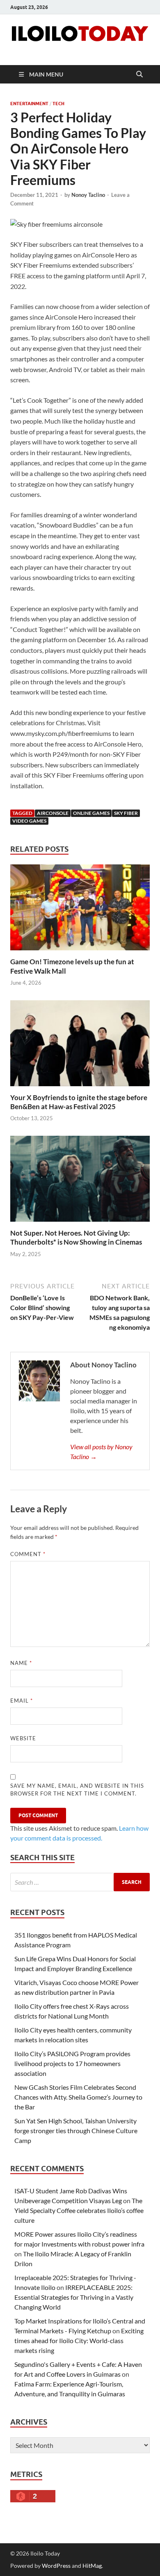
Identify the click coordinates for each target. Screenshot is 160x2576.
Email (22, 1701)
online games (91, 813)
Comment (28, 1554)
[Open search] (139, 74)
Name (21, 1663)
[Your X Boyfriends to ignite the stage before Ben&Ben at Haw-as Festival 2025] (80, 1046)
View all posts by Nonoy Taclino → (101, 1452)
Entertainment (29, 104)
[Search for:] (80, 1882)
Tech (58, 104)
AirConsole (53, 813)
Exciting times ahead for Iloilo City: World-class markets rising (79, 2340)
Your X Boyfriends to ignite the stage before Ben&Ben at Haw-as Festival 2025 (79, 1102)
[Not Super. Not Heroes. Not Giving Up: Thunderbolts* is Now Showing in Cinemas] (80, 1181)
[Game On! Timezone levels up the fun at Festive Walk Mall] (80, 910)
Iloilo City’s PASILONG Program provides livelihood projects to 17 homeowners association (72, 2063)
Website (23, 1738)
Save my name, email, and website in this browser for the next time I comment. (77, 1790)
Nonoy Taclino (88, 195)
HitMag (92, 2566)
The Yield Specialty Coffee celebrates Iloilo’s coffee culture (79, 2210)
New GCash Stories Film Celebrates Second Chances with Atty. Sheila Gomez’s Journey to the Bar (78, 2097)
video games (29, 821)
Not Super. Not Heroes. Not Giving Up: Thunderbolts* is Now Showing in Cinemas (76, 1237)
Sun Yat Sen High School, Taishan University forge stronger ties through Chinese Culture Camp (76, 2131)
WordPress (56, 2566)
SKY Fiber (126, 813)
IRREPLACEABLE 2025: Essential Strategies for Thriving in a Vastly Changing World (74, 2297)
